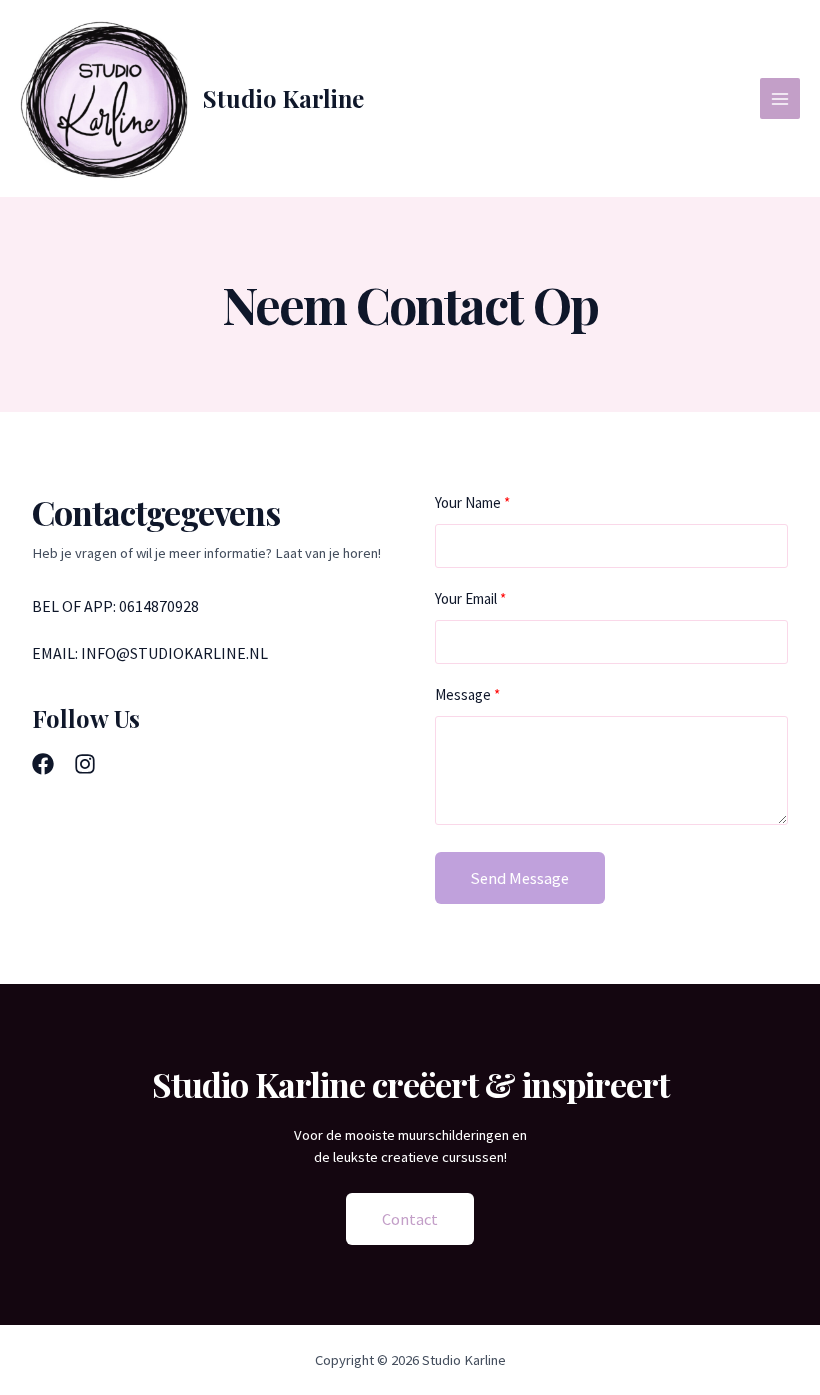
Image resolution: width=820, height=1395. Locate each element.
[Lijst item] (43, 764)
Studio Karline (283, 98)
